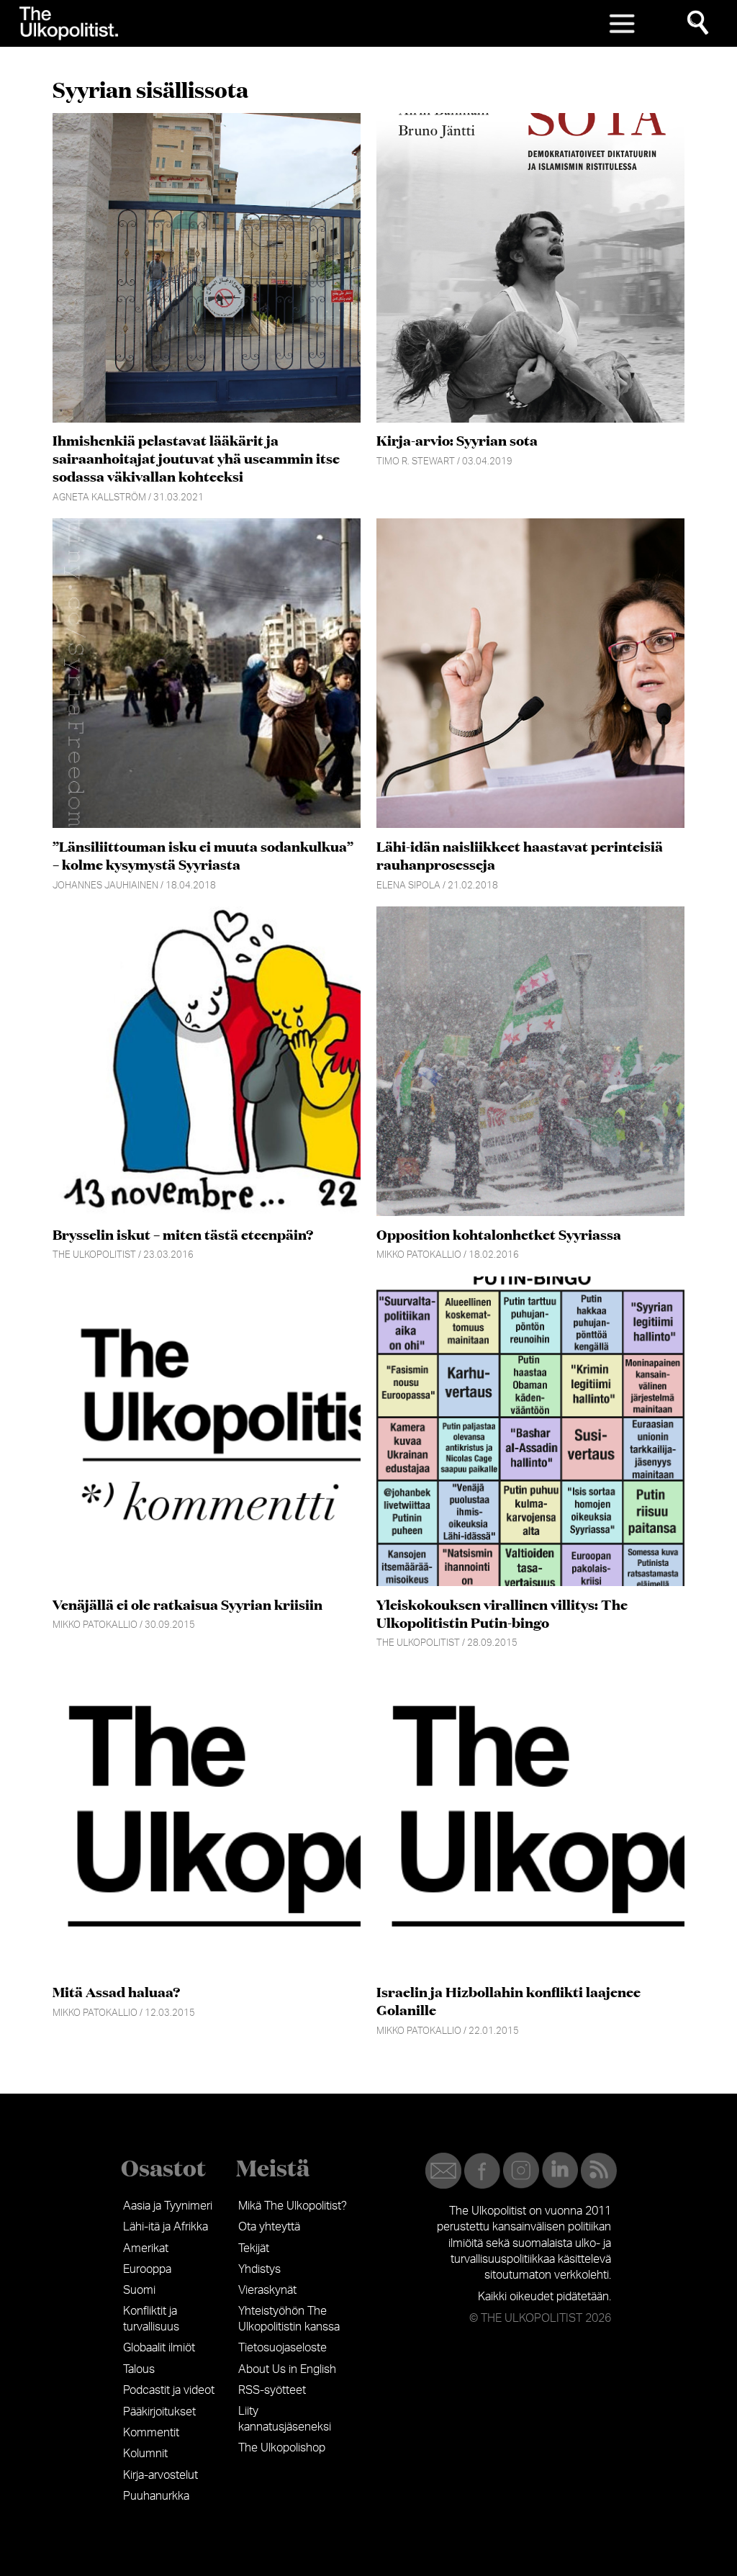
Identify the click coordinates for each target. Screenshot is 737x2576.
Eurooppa (147, 2269)
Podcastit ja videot (169, 2390)
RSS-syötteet (272, 2390)
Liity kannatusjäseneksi (285, 2419)
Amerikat (146, 2248)
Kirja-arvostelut (160, 2475)
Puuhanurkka (156, 2496)
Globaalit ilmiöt (159, 2348)
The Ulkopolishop (282, 2448)
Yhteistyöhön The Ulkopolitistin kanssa (289, 2319)
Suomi (139, 2290)
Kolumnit (145, 2454)
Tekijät (254, 2248)
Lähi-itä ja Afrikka (166, 2227)
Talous (139, 2369)
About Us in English (287, 2369)
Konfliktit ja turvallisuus (151, 2319)
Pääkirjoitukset (159, 2412)
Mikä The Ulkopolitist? (293, 2206)
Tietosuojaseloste (282, 2348)
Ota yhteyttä (269, 2227)
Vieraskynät (267, 2290)
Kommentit (151, 2433)
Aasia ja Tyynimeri (168, 2206)
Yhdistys (259, 2269)
